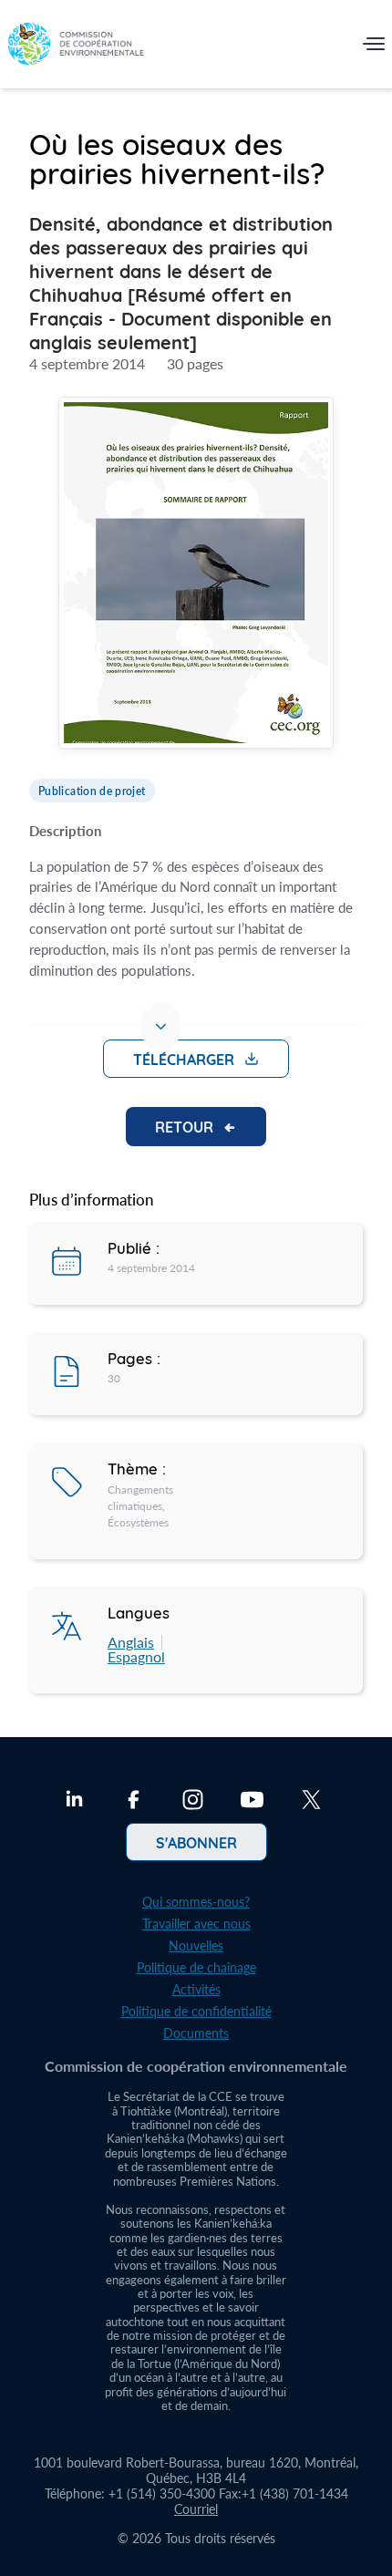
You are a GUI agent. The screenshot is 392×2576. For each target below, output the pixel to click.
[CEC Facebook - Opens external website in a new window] (134, 1802)
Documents (196, 2033)
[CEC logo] (76, 48)
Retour (184, 1126)
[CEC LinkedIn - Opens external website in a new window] (74, 1802)
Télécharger (184, 1059)
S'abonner (196, 1842)
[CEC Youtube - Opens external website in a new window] (252, 1802)
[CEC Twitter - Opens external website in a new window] (311, 1802)
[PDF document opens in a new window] (196, 575)
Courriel (196, 2509)
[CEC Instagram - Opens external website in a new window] (193, 1802)
